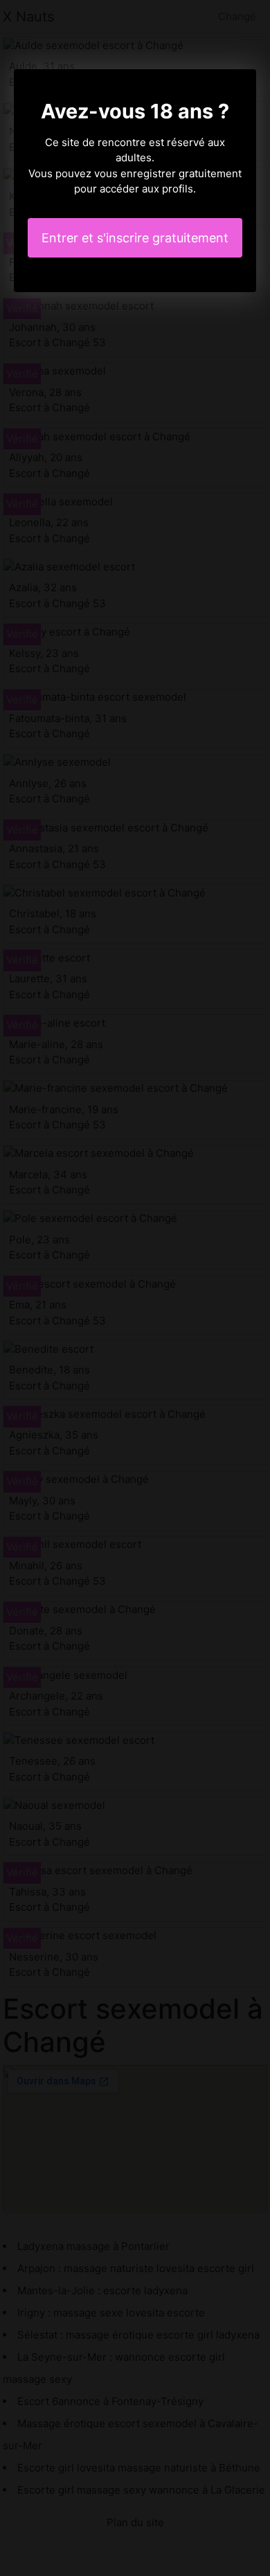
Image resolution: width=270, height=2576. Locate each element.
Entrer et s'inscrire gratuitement (135, 238)
